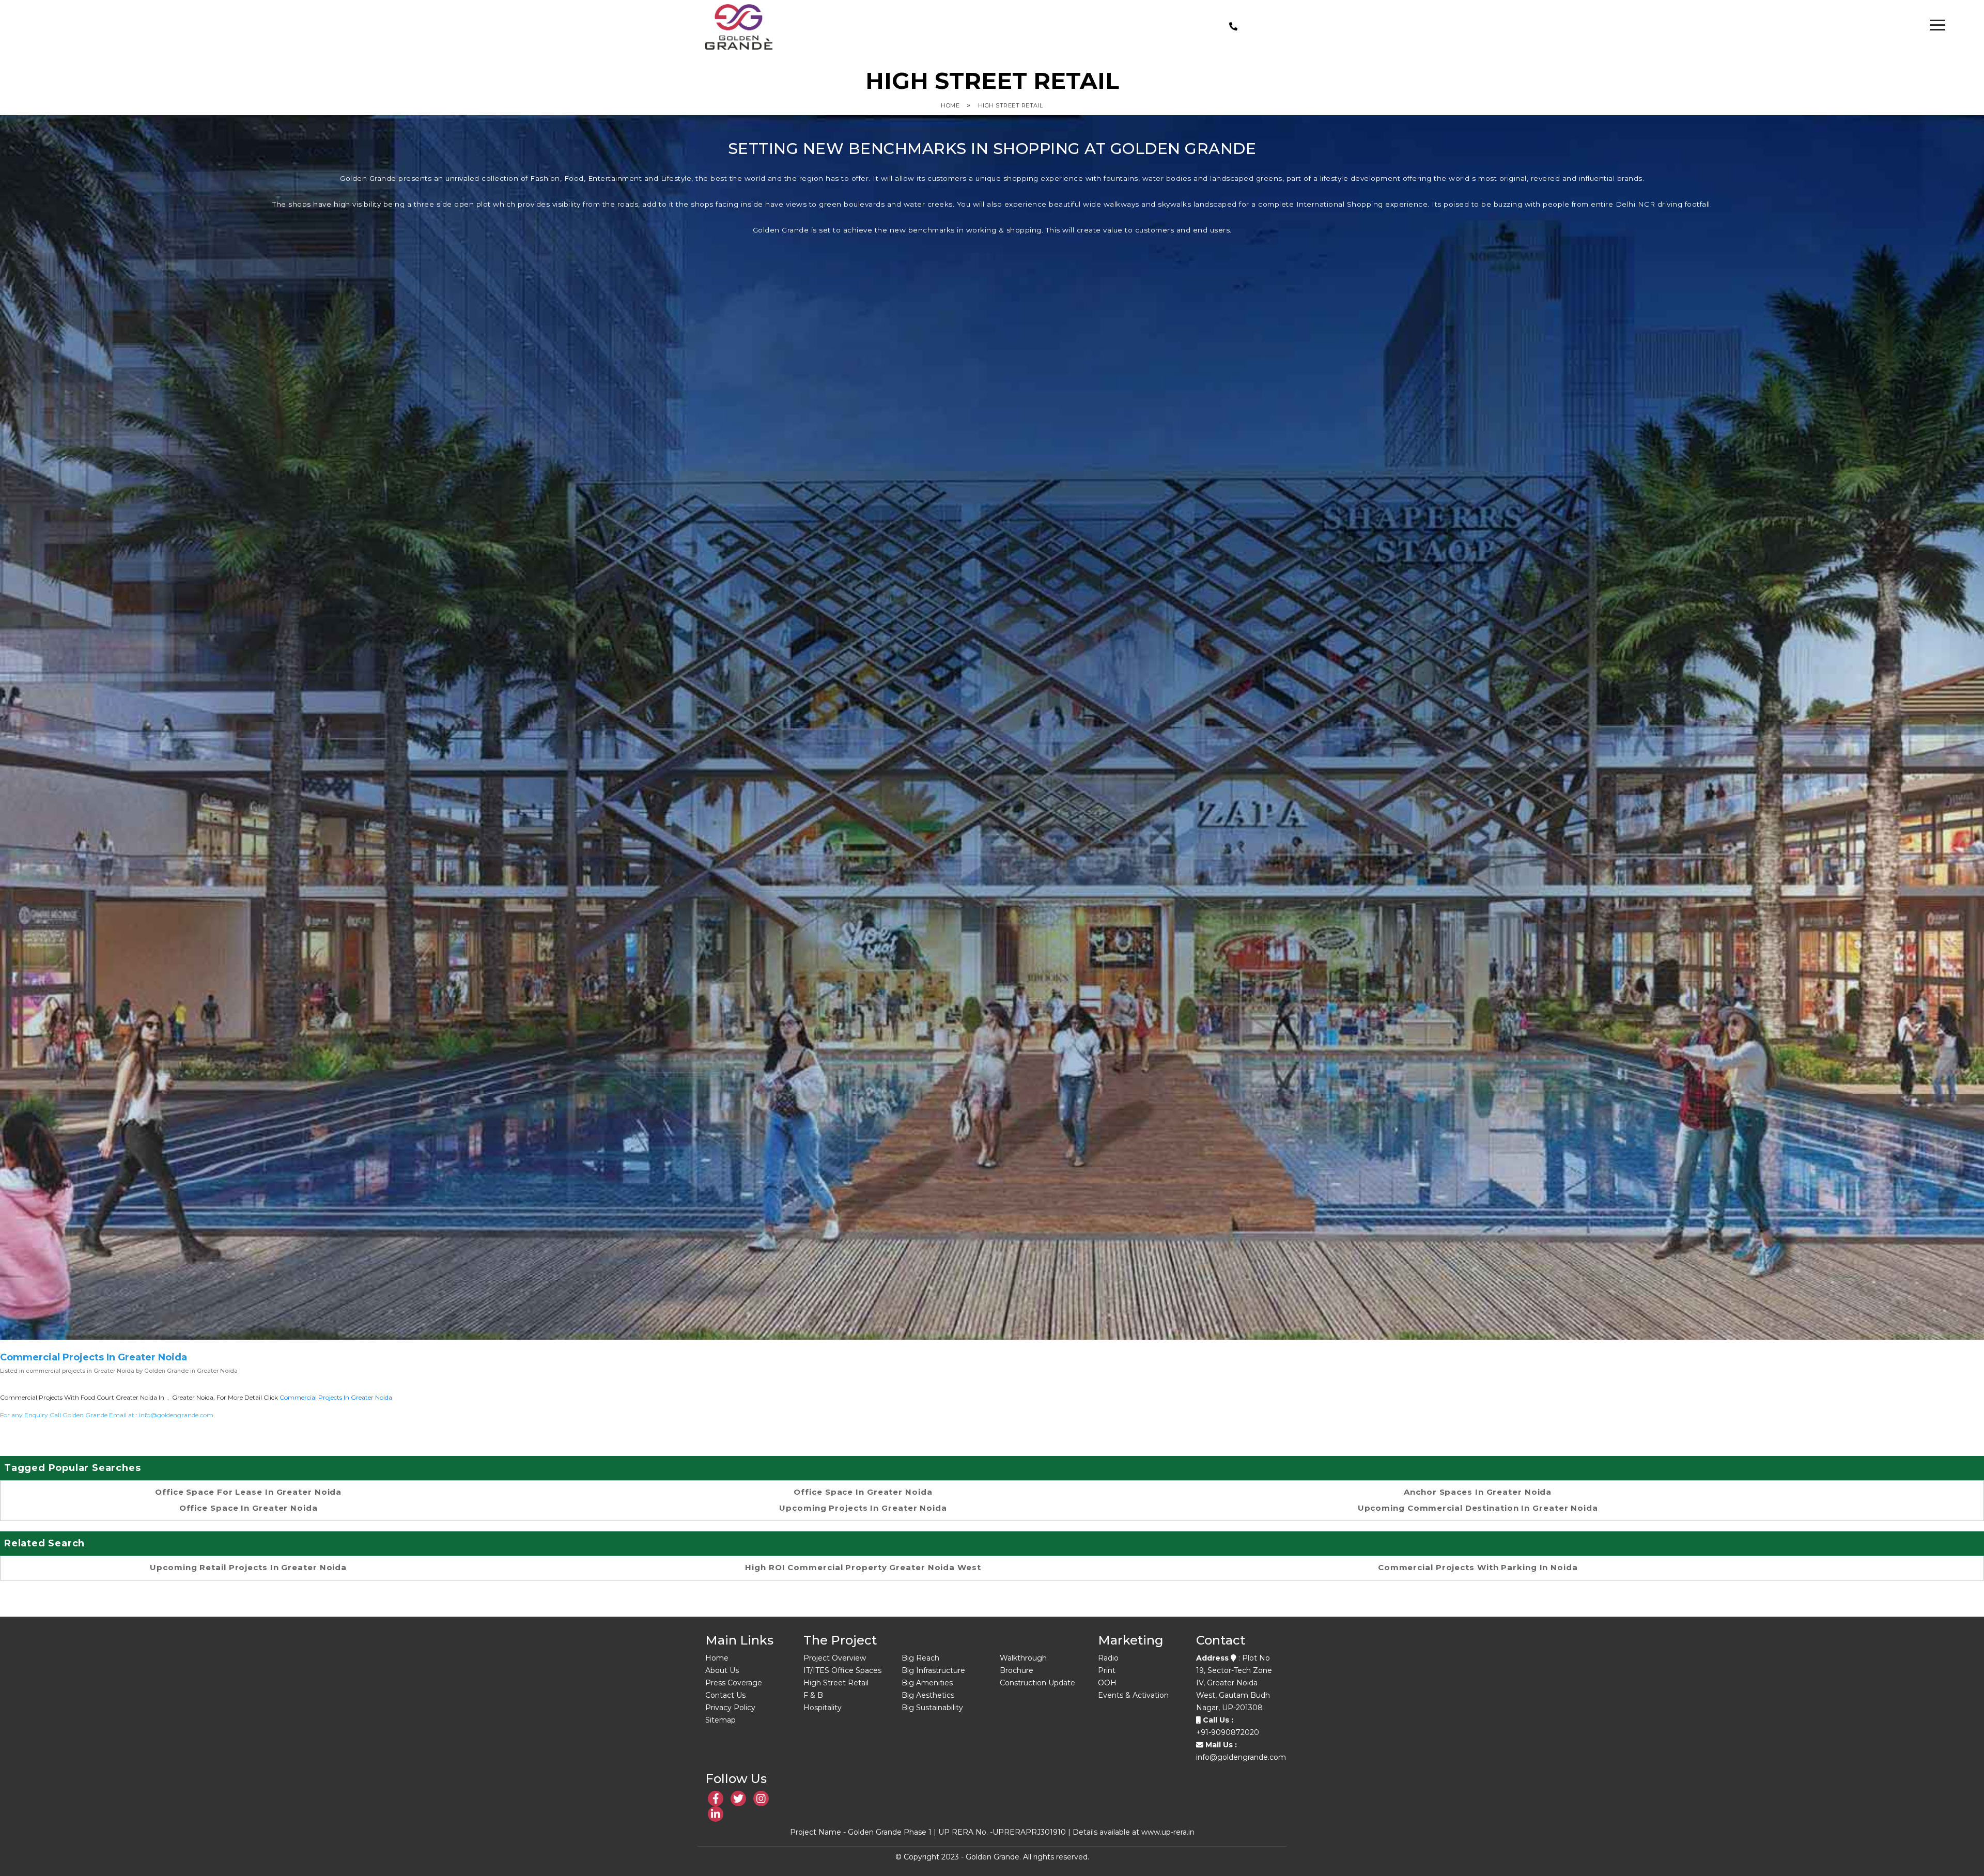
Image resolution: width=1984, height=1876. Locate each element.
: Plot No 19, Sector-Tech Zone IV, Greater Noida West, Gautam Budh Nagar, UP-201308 (1234, 1683)
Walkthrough (1023, 1658)
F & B (813, 1695)
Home (950, 105)
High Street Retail (1011, 105)
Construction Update (1037, 1683)
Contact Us (725, 1695)
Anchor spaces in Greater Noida (1478, 1492)
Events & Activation (1133, 1695)
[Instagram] (761, 1799)
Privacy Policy (730, 1708)
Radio (1108, 1658)
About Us (722, 1670)
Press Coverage (734, 1683)
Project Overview (835, 1658)
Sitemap (720, 1720)
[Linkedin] (738, 1799)
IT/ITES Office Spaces (842, 1670)
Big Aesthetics (928, 1695)
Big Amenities (927, 1683)
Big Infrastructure (933, 1670)
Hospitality (823, 1708)
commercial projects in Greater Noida (336, 1397)
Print (1107, 1670)
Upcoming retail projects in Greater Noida (248, 1567)
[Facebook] (716, 1799)
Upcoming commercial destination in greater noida (1478, 1508)
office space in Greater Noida (249, 1508)
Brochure (1017, 1670)
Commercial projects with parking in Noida (1478, 1567)
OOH (1107, 1683)
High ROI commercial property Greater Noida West (863, 1567)
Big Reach (920, 1658)
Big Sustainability (932, 1708)
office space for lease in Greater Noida (248, 1492)
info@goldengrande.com (176, 1415)
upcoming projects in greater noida (863, 1508)
